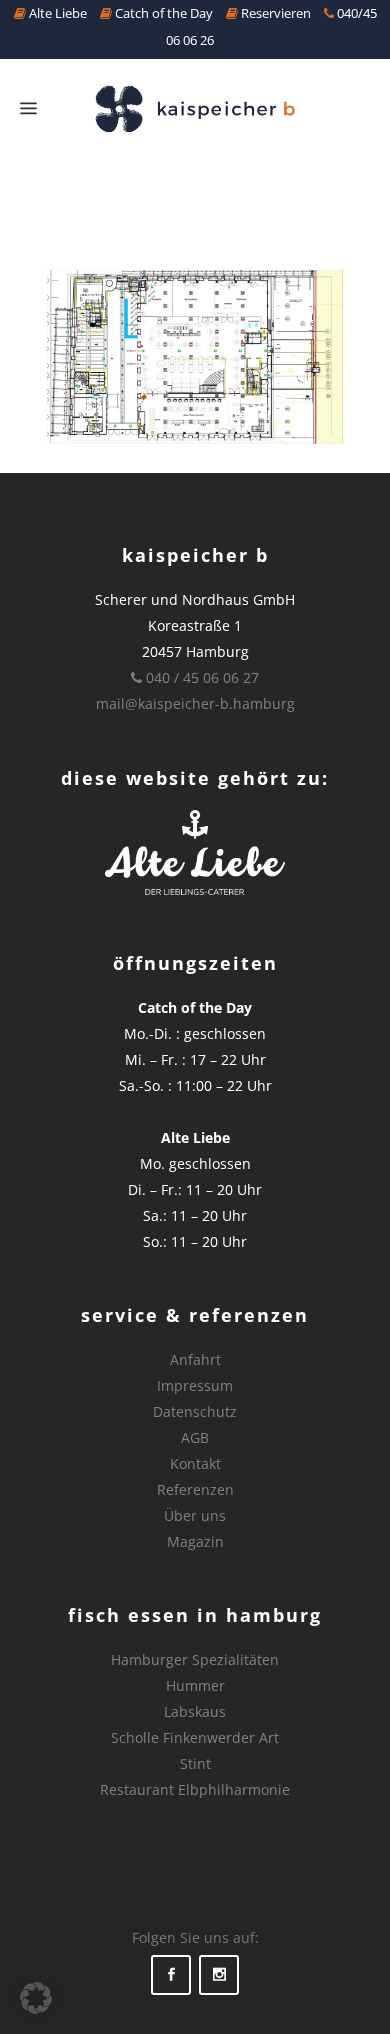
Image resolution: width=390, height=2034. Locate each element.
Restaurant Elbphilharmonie (195, 1789)
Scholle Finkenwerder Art (195, 1737)
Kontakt (195, 1463)
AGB (195, 1437)
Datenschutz (195, 1411)
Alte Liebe (56, 13)
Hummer (195, 1685)
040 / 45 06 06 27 (200, 677)
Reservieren (274, 13)
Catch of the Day (162, 13)
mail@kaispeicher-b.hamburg (195, 703)
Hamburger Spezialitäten (195, 1659)
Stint (195, 1763)
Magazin (195, 1541)
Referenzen (195, 1489)
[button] (36, 1998)
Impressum (195, 1385)
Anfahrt (195, 1359)
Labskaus (195, 1711)
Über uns (195, 1515)
